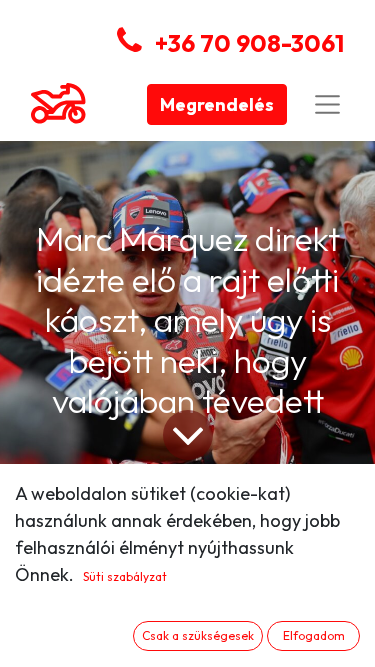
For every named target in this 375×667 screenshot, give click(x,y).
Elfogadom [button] (314, 635)
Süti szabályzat (125, 576)
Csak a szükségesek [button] (198, 635)
